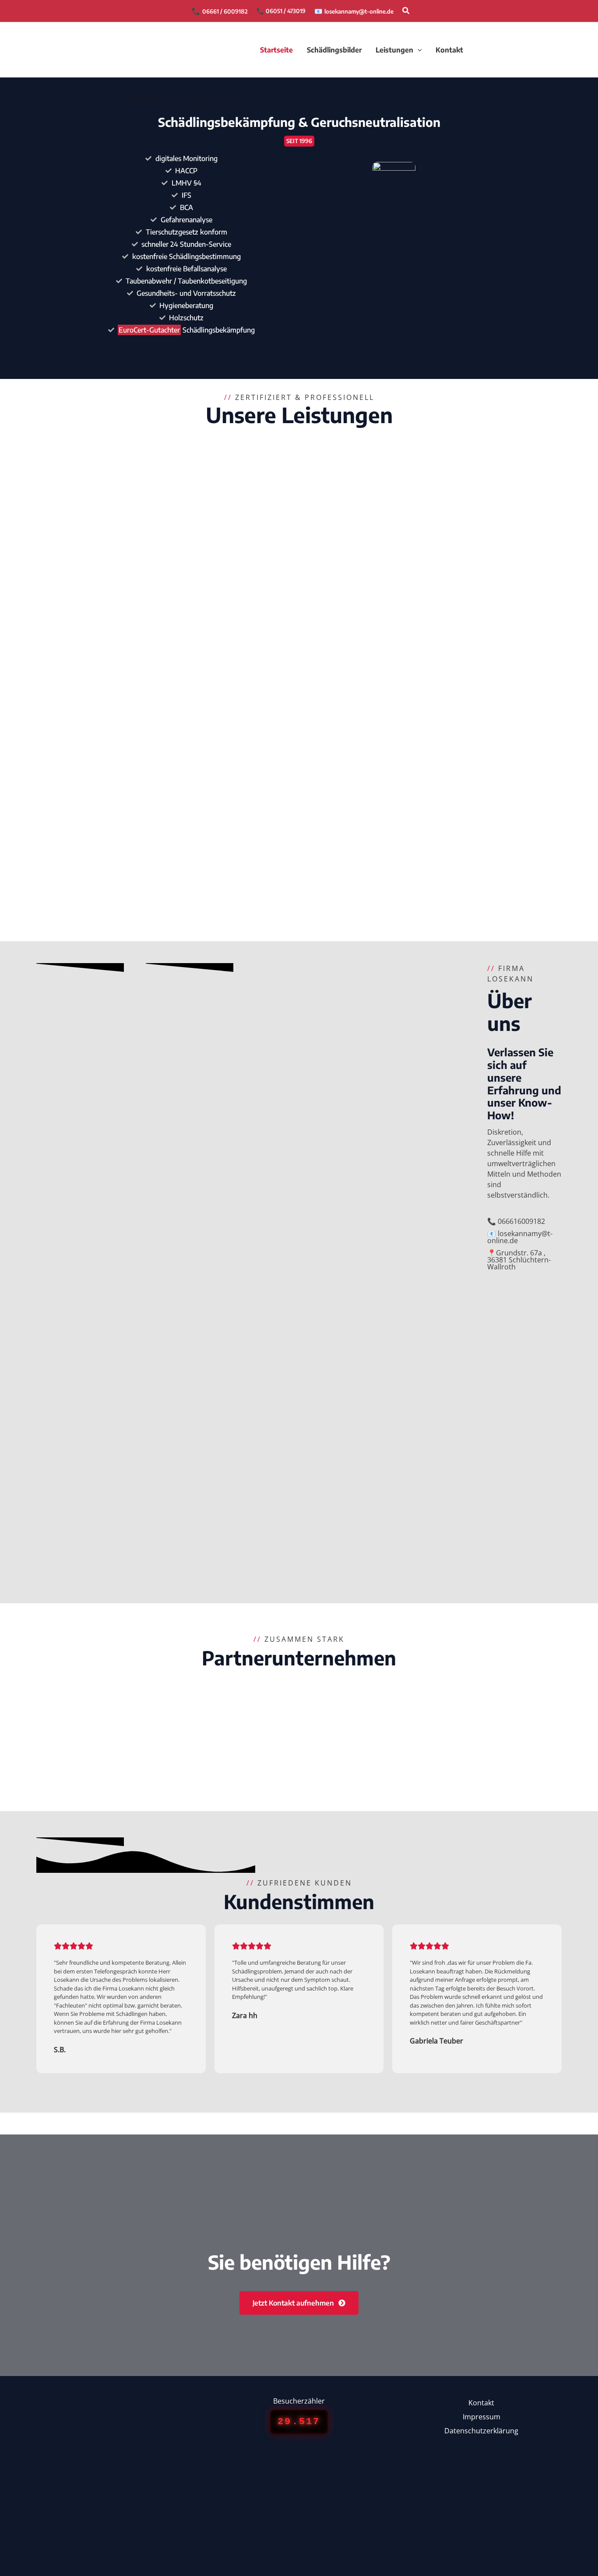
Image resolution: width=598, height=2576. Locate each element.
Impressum (482, 2417)
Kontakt (481, 2403)
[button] (406, 11)
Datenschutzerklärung (481, 2431)
